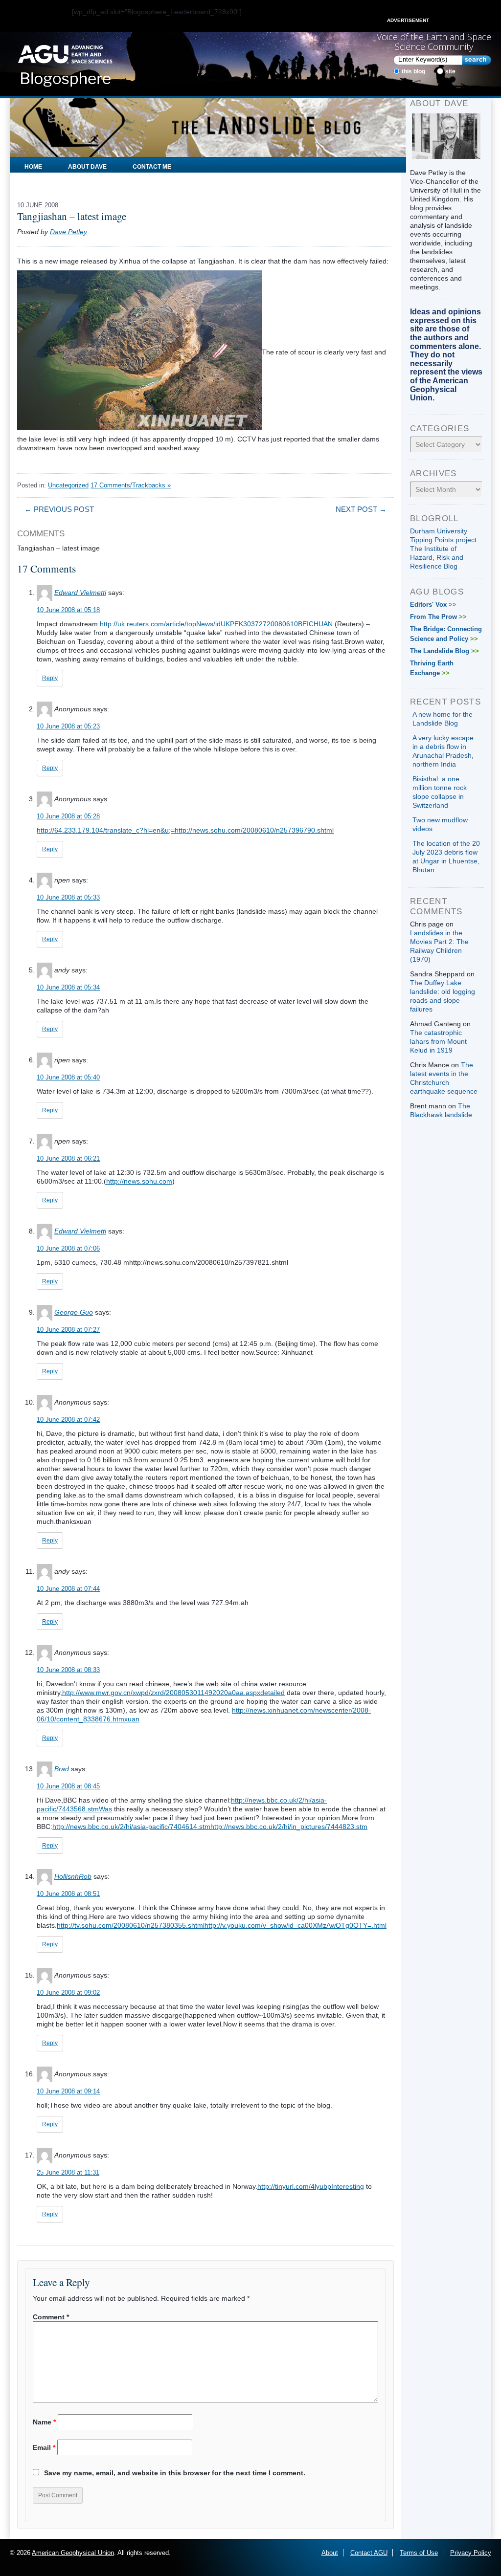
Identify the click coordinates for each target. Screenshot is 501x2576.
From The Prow (438, 617)
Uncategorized (68, 485)
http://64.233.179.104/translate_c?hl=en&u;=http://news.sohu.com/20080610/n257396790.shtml (185, 830)
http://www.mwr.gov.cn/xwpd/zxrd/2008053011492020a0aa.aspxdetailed (173, 1693)
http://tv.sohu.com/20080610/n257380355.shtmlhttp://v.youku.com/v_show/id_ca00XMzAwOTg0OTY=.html (222, 1925)
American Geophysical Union (73, 2553)
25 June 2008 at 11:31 (68, 2172)
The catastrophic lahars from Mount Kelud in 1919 (438, 1041)
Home (33, 167)
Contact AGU (369, 2553)
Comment (51, 2317)
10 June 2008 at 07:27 (68, 1330)
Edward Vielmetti (80, 593)
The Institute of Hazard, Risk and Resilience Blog (437, 557)
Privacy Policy (471, 2553)
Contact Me (152, 167)
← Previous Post (59, 509)
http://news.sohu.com (139, 1181)
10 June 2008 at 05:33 (68, 897)
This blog (413, 71)
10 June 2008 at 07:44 (68, 1589)
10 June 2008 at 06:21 (68, 1158)
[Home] (65, 63)
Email (44, 2447)
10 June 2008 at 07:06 (68, 1248)
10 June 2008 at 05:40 (68, 1077)
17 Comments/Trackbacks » (131, 485)
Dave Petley (68, 232)
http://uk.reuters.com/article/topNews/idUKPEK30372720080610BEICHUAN (216, 624)
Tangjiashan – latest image (72, 216)
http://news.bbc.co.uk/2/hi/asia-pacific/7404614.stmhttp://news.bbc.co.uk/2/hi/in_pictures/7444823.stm (210, 1827)
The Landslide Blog (444, 651)
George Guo (74, 1312)
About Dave (87, 167)
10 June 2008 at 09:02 (68, 1993)
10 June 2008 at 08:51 (68, 1894)
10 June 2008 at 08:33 (68, 1670)
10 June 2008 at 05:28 (68, 816)
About (330, 2553)
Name (44, 2422)
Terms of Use (419, 2553)
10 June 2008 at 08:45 (68, 1786)
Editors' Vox (433, 605)
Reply (50, 678)
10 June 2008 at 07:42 (68, 1420)
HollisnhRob (73, 1876)
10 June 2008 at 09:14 (68, 2091)
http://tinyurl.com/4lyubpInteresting (311, 2186)
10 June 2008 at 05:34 (68, 987)
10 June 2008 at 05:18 (68, 610)
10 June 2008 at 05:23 (68, 726)
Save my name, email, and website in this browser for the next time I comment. (175, 2473)
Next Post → (361, 509)
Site (450, 71)
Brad (62, 1769)
